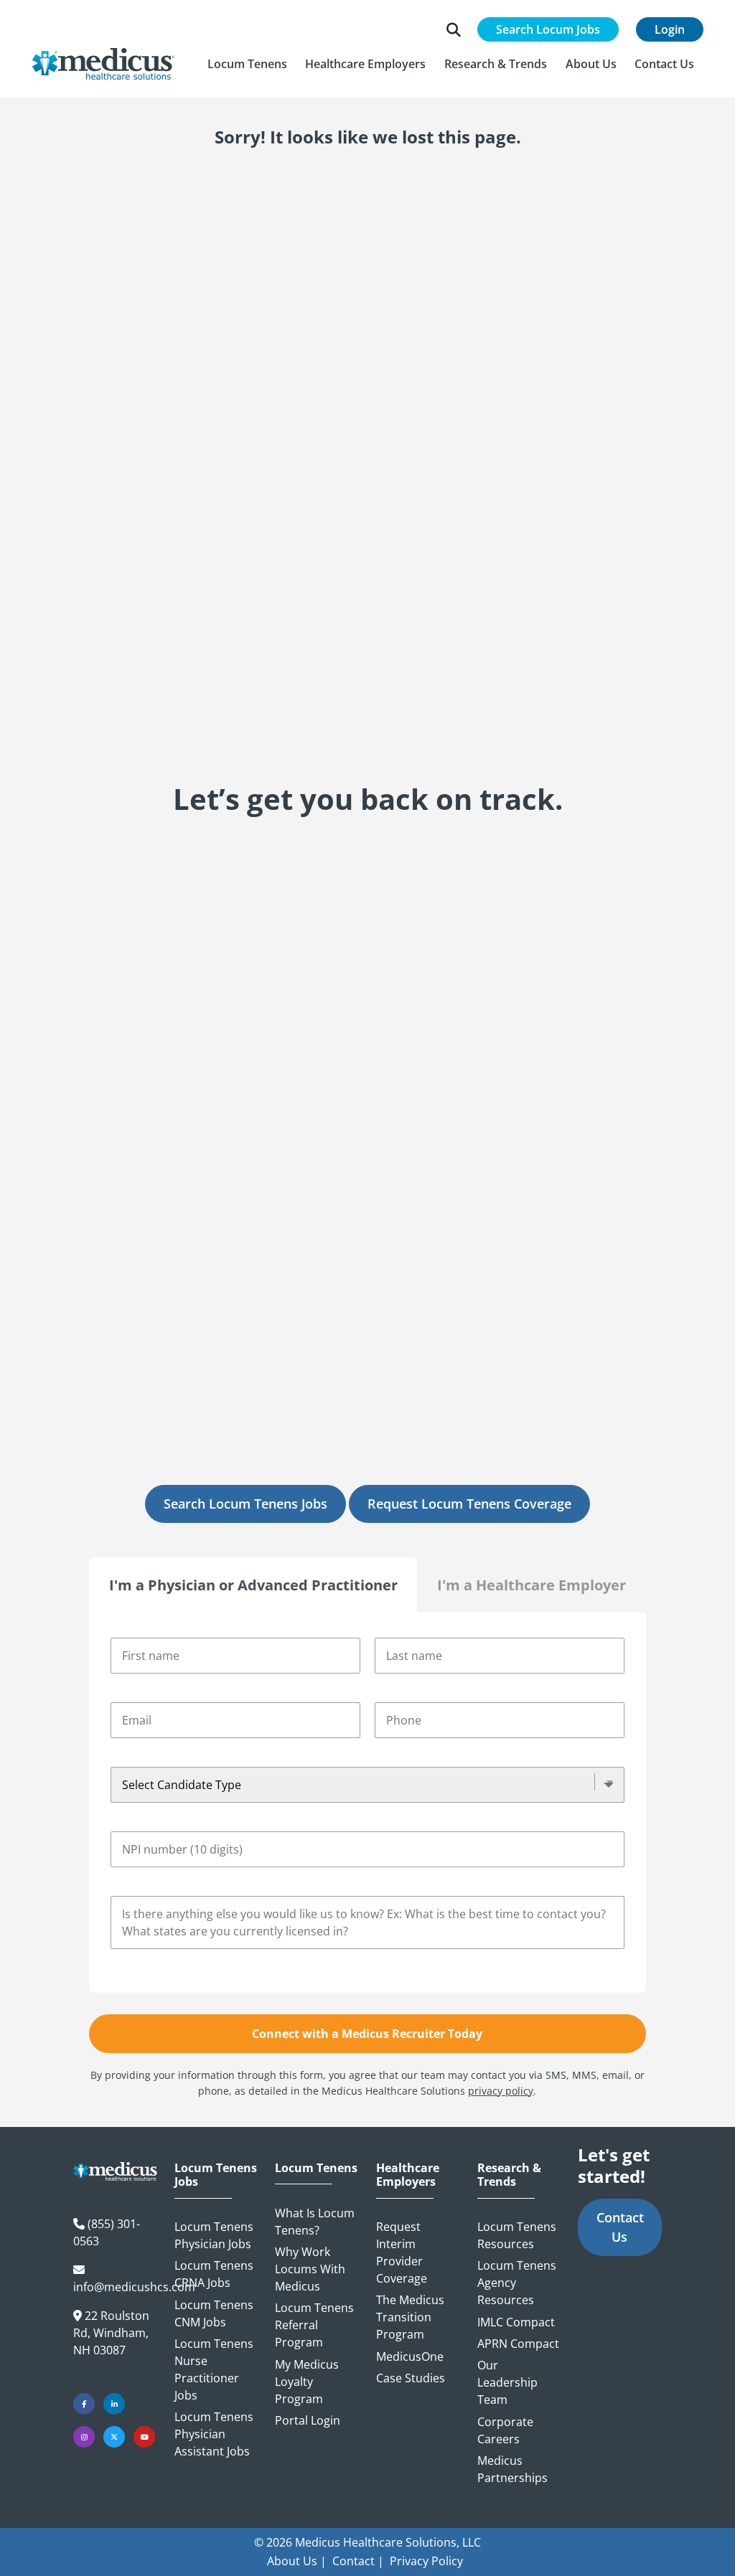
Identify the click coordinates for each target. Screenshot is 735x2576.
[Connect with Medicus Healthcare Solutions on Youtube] (144, 2437)
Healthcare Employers (408, 2175)
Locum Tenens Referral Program (314, 2325)
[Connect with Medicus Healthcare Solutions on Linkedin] (114, 2404)
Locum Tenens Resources (517, 2235)
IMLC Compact (516, 2322)
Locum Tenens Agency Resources (517, 2283)
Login (670, 29)
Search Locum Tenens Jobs (245, 1504)
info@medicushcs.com (134, 2287)
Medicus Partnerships (512, 2469)
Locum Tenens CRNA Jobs (214, 2274)
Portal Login (308, 2420)
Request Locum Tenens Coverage (469, 1504)
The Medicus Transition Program (410, 2317)
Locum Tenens (316, 2168)
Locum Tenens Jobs (216, 2175)
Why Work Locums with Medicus (310, 2269)
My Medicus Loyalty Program (307, 2382)
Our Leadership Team (507, 2382)
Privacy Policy (426, 2561)
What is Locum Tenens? (315, 2222)
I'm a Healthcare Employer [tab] (532, 1585)
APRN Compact (518, 2344)
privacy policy (501, 2091)
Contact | (358, 2561)
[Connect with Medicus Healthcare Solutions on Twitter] (114, 2437)
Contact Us (620, 2227)
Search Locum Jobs (548, 29)
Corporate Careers (505, 2430)
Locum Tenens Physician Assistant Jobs (214, 2434)
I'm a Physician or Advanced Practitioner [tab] (253, 1585)
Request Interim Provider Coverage (402, 2252)
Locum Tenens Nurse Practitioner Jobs (214, 2369)
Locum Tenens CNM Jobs (214, 2313)
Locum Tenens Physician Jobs (214, 2235)
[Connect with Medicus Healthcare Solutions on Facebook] (84, 2404)
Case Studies (411, 2378)
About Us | (297, 2561)
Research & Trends (509, 2175)
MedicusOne (410, 2356)
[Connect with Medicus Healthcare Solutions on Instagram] (84, 2437)
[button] (247, 64)
